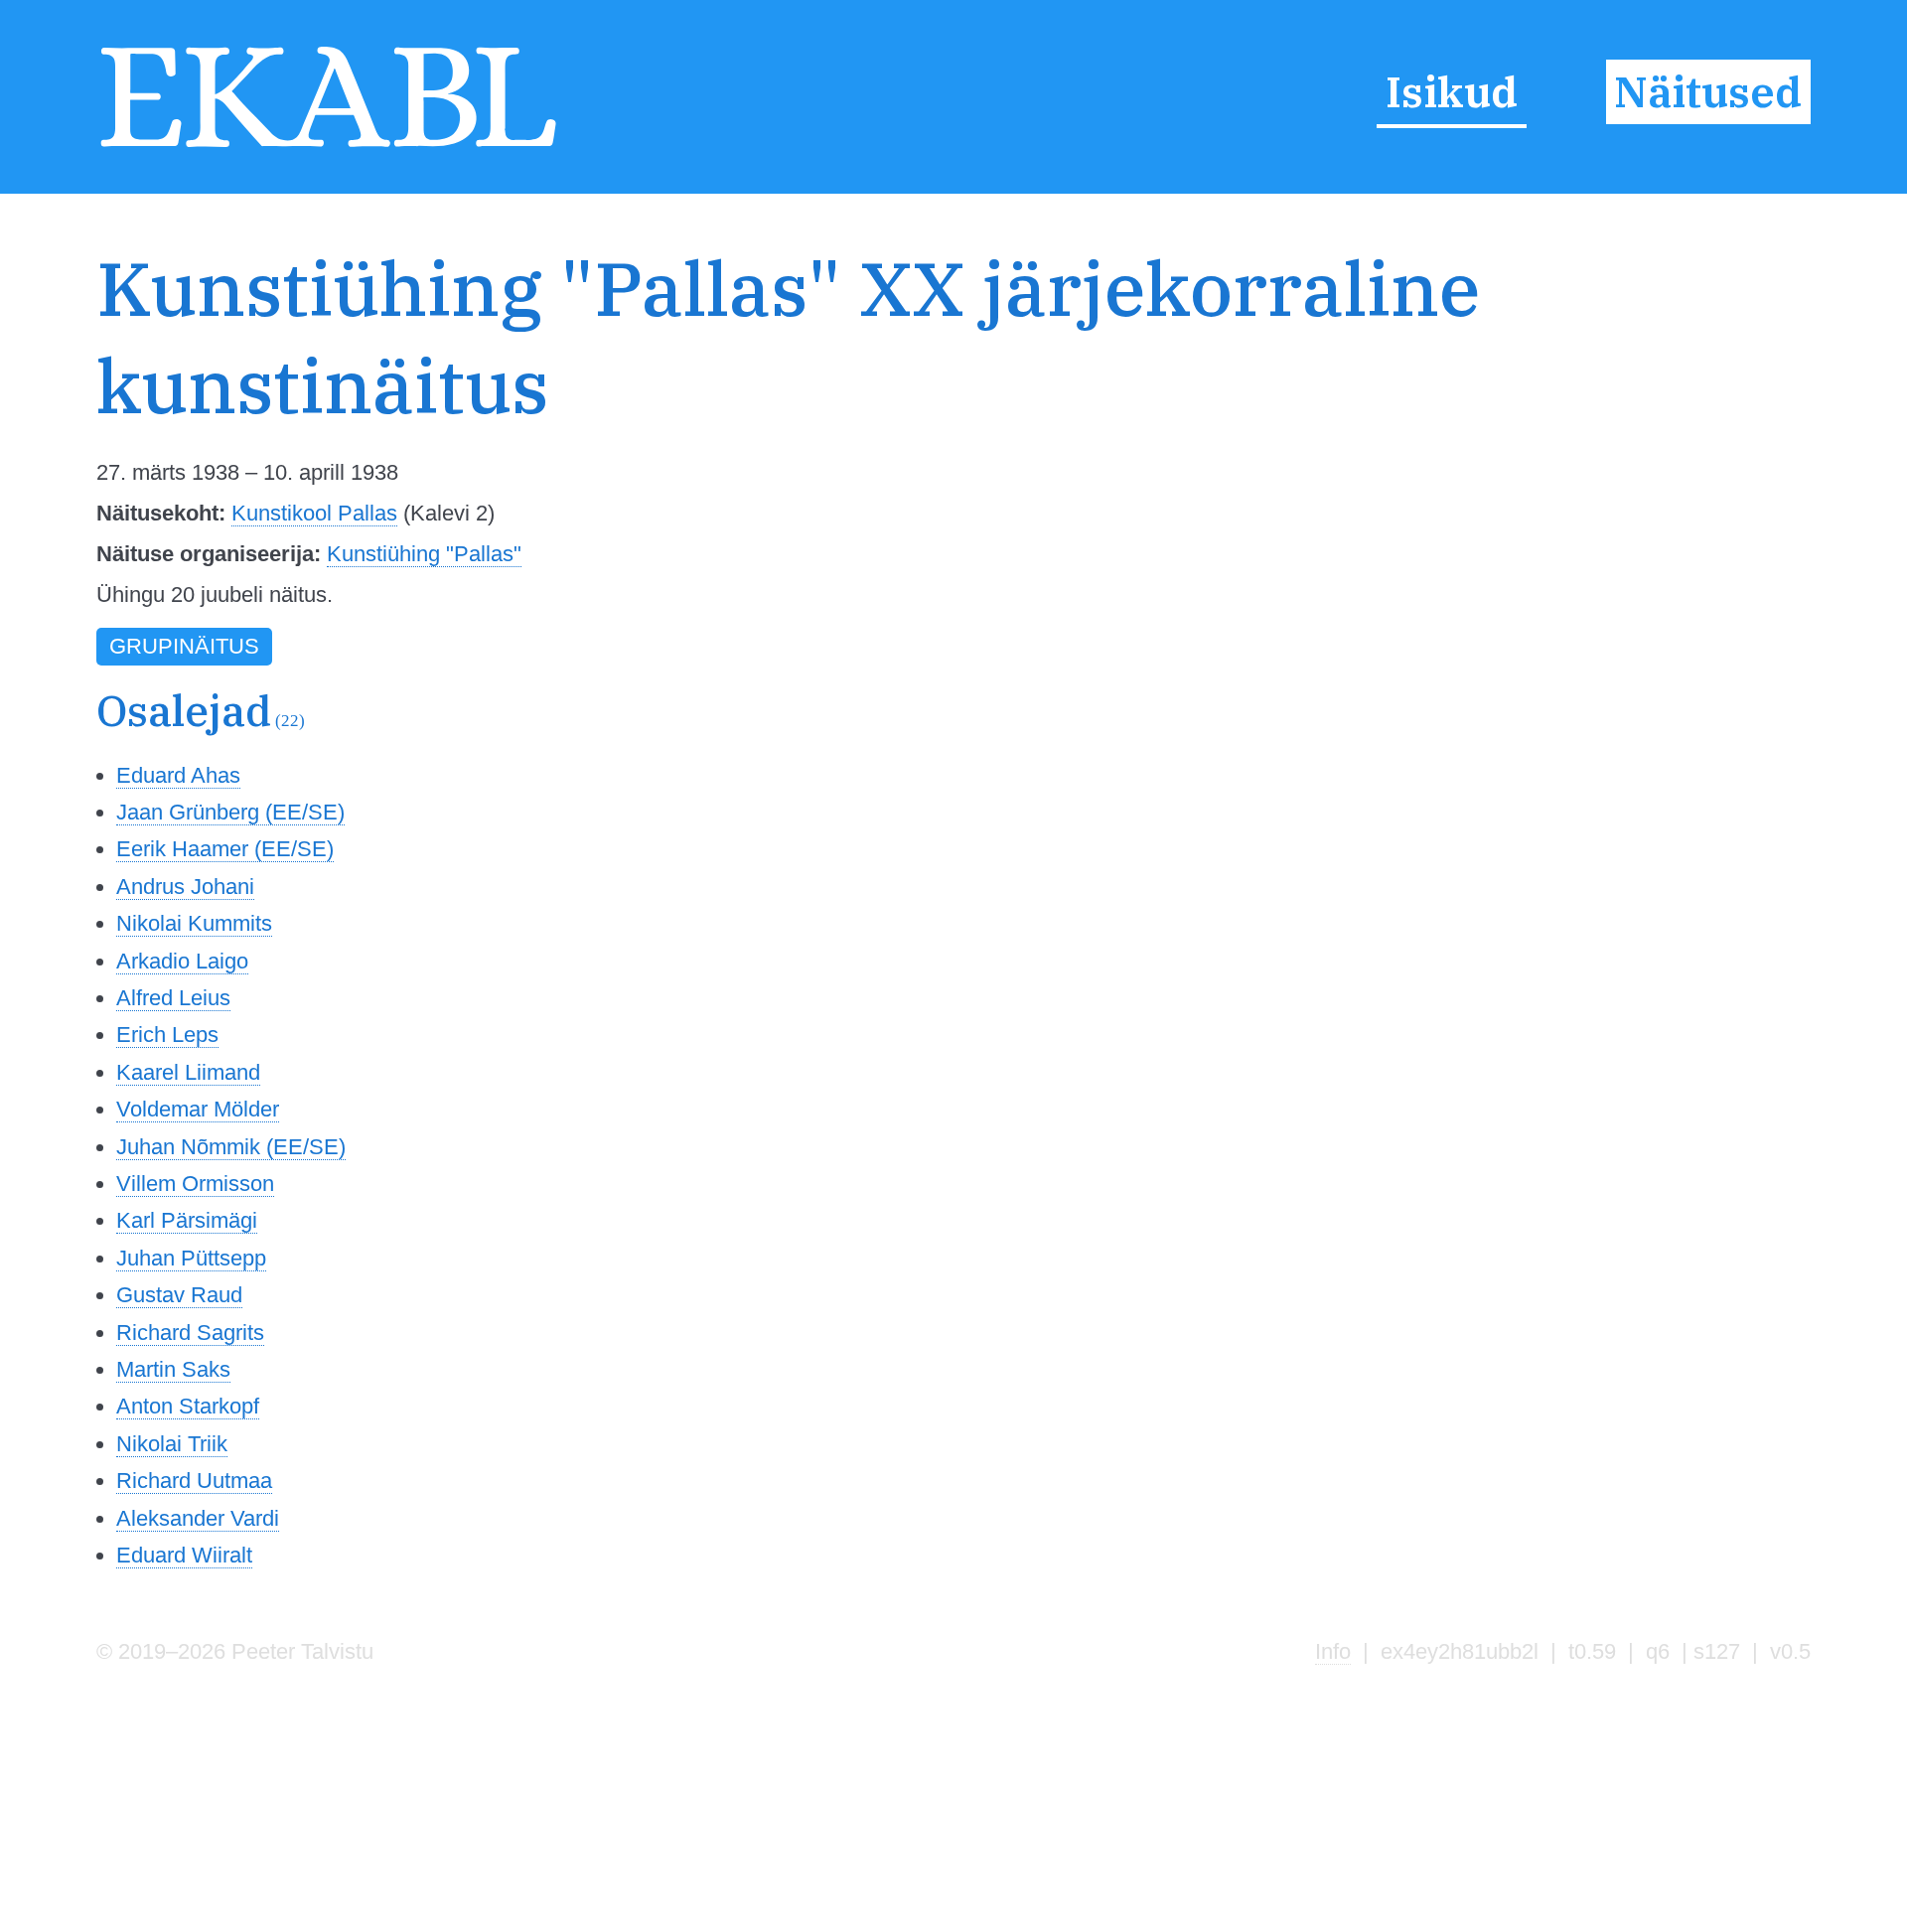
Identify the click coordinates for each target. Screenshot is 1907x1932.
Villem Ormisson (195, 1184)
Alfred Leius (173, 998)
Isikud (1452, 92)
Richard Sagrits (190, 1333)
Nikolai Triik (172, 1444)
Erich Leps (167, 1035)
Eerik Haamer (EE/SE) (225, 849)
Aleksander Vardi (198, 1518)
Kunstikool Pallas (314, 513)
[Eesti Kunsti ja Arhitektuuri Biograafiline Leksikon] (328, 148)
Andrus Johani (185, 887)
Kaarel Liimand (188, 1072)
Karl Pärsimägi (187, 1220)
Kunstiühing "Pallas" (424, 554)
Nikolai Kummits (194, 923)
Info (1333, 1651)
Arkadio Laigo (182, 961)
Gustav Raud (179, 1295)
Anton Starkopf (188, 1406)
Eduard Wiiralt (184, 1555)
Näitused (1708, 92)
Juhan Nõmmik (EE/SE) (231, 1147)
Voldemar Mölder (198, 1109)
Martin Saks (173, 1369)
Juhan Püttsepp (191, 1258)
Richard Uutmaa (194, 1481)
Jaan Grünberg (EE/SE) (230, 812)
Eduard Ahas (178, 775)
